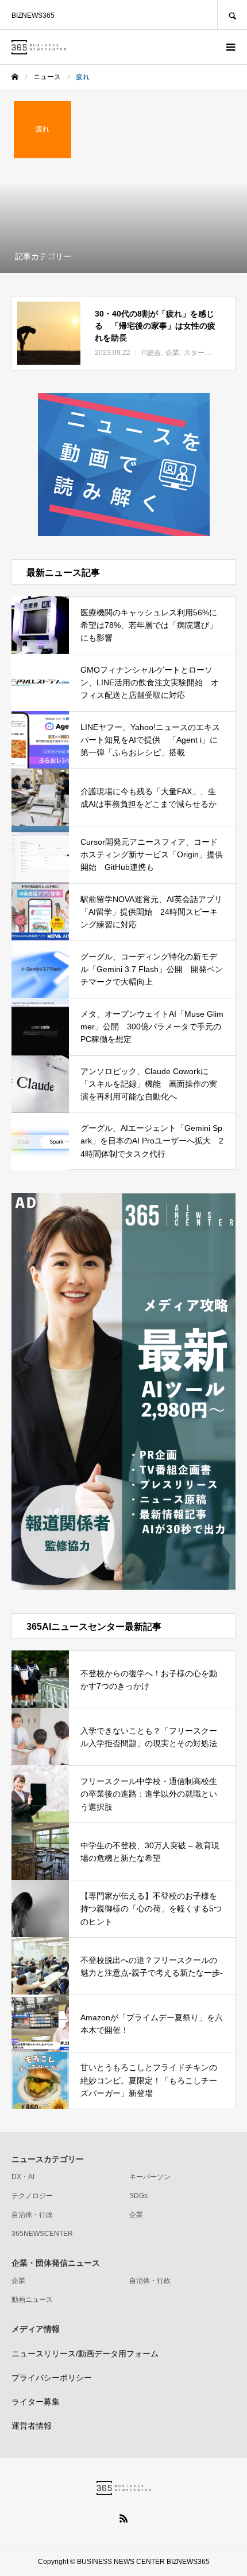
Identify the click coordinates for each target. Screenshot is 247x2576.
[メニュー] (230, 47)
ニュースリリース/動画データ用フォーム (85, 2353)
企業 (136, 2215)
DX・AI (23, 2177)
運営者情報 (32, 2426)
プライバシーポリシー (52, 2378)
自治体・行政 (32, 2215)
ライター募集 (36, 2402)
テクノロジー (32, 2196)
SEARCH (232, 15)
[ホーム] (15, 77)
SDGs (138, 2196)
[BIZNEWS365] (39, 47)
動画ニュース (32, 2300)
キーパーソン (150, 2177)
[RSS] (123, 2518)
